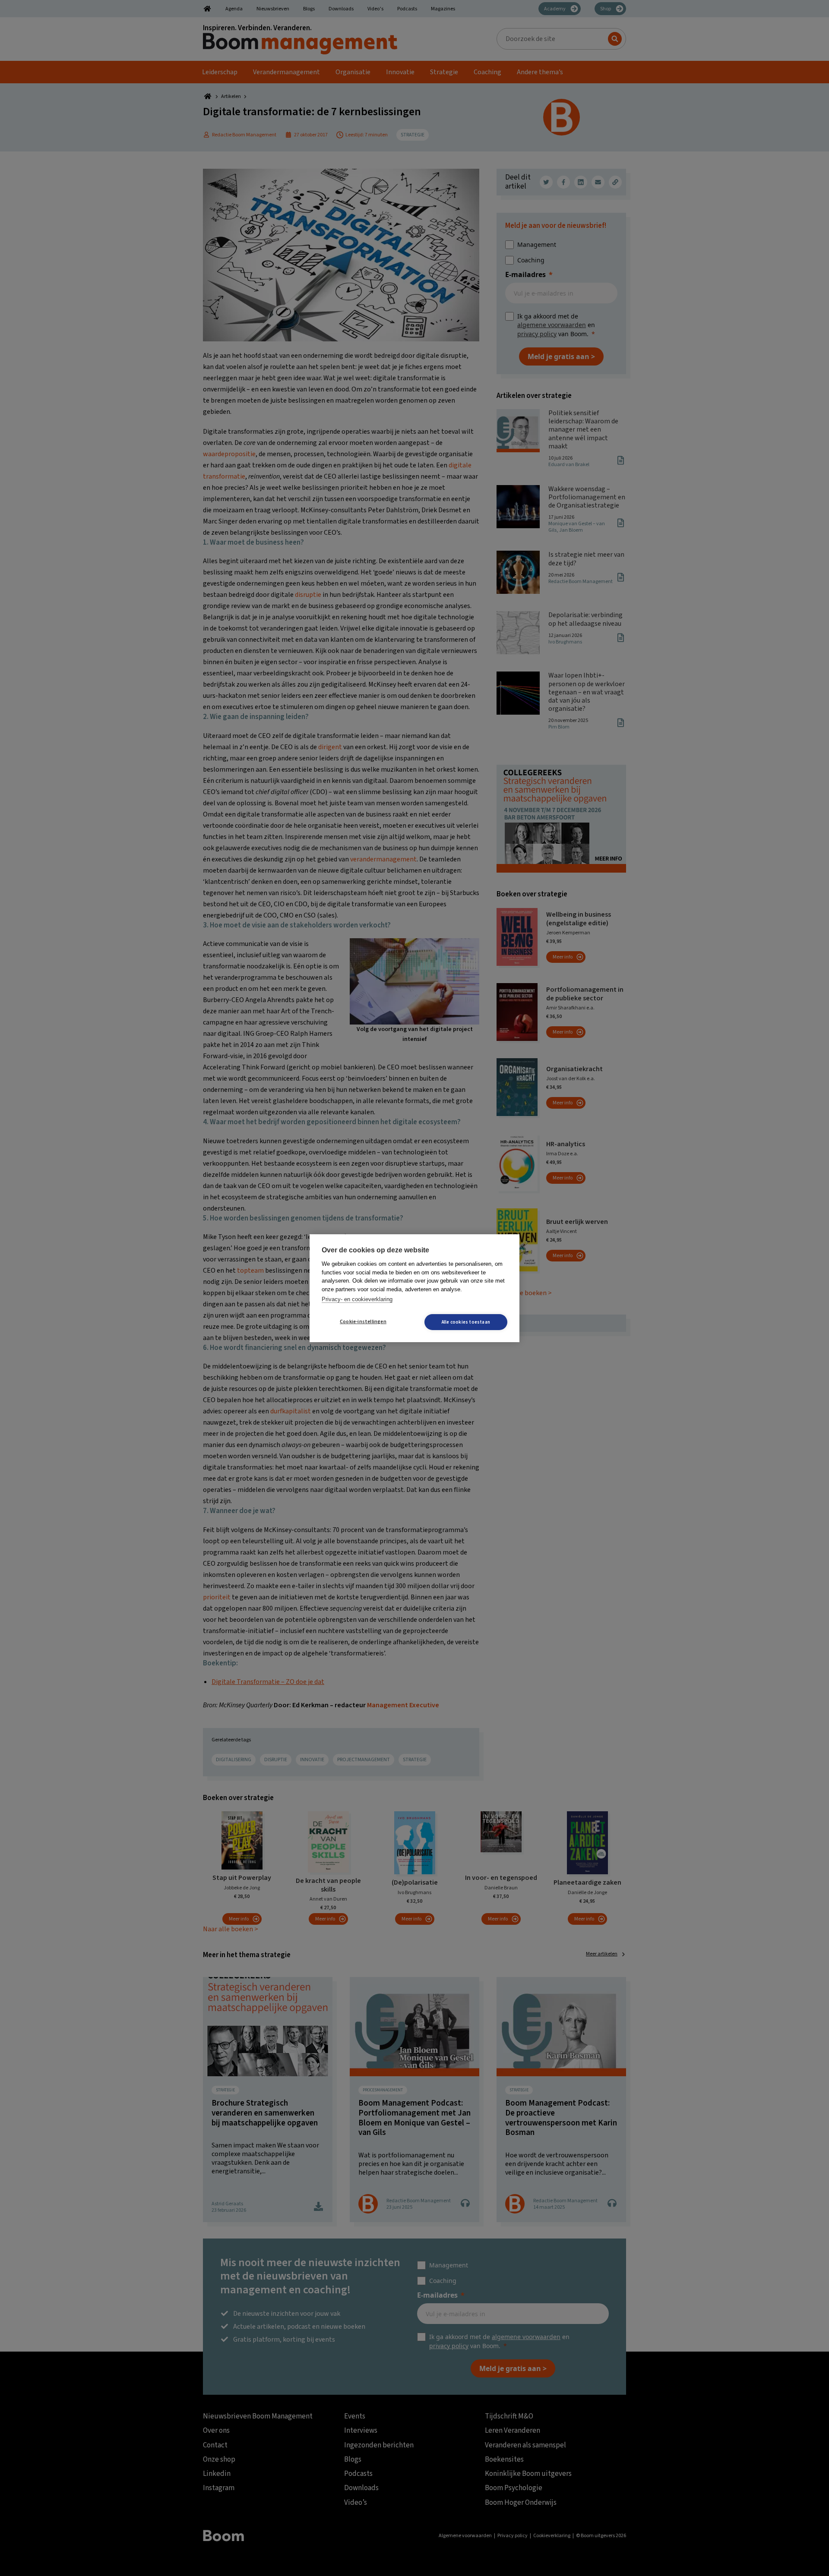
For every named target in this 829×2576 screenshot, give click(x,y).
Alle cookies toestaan (466, 1322)
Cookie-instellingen (363, 1322)
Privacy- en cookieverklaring (357, 1299)
